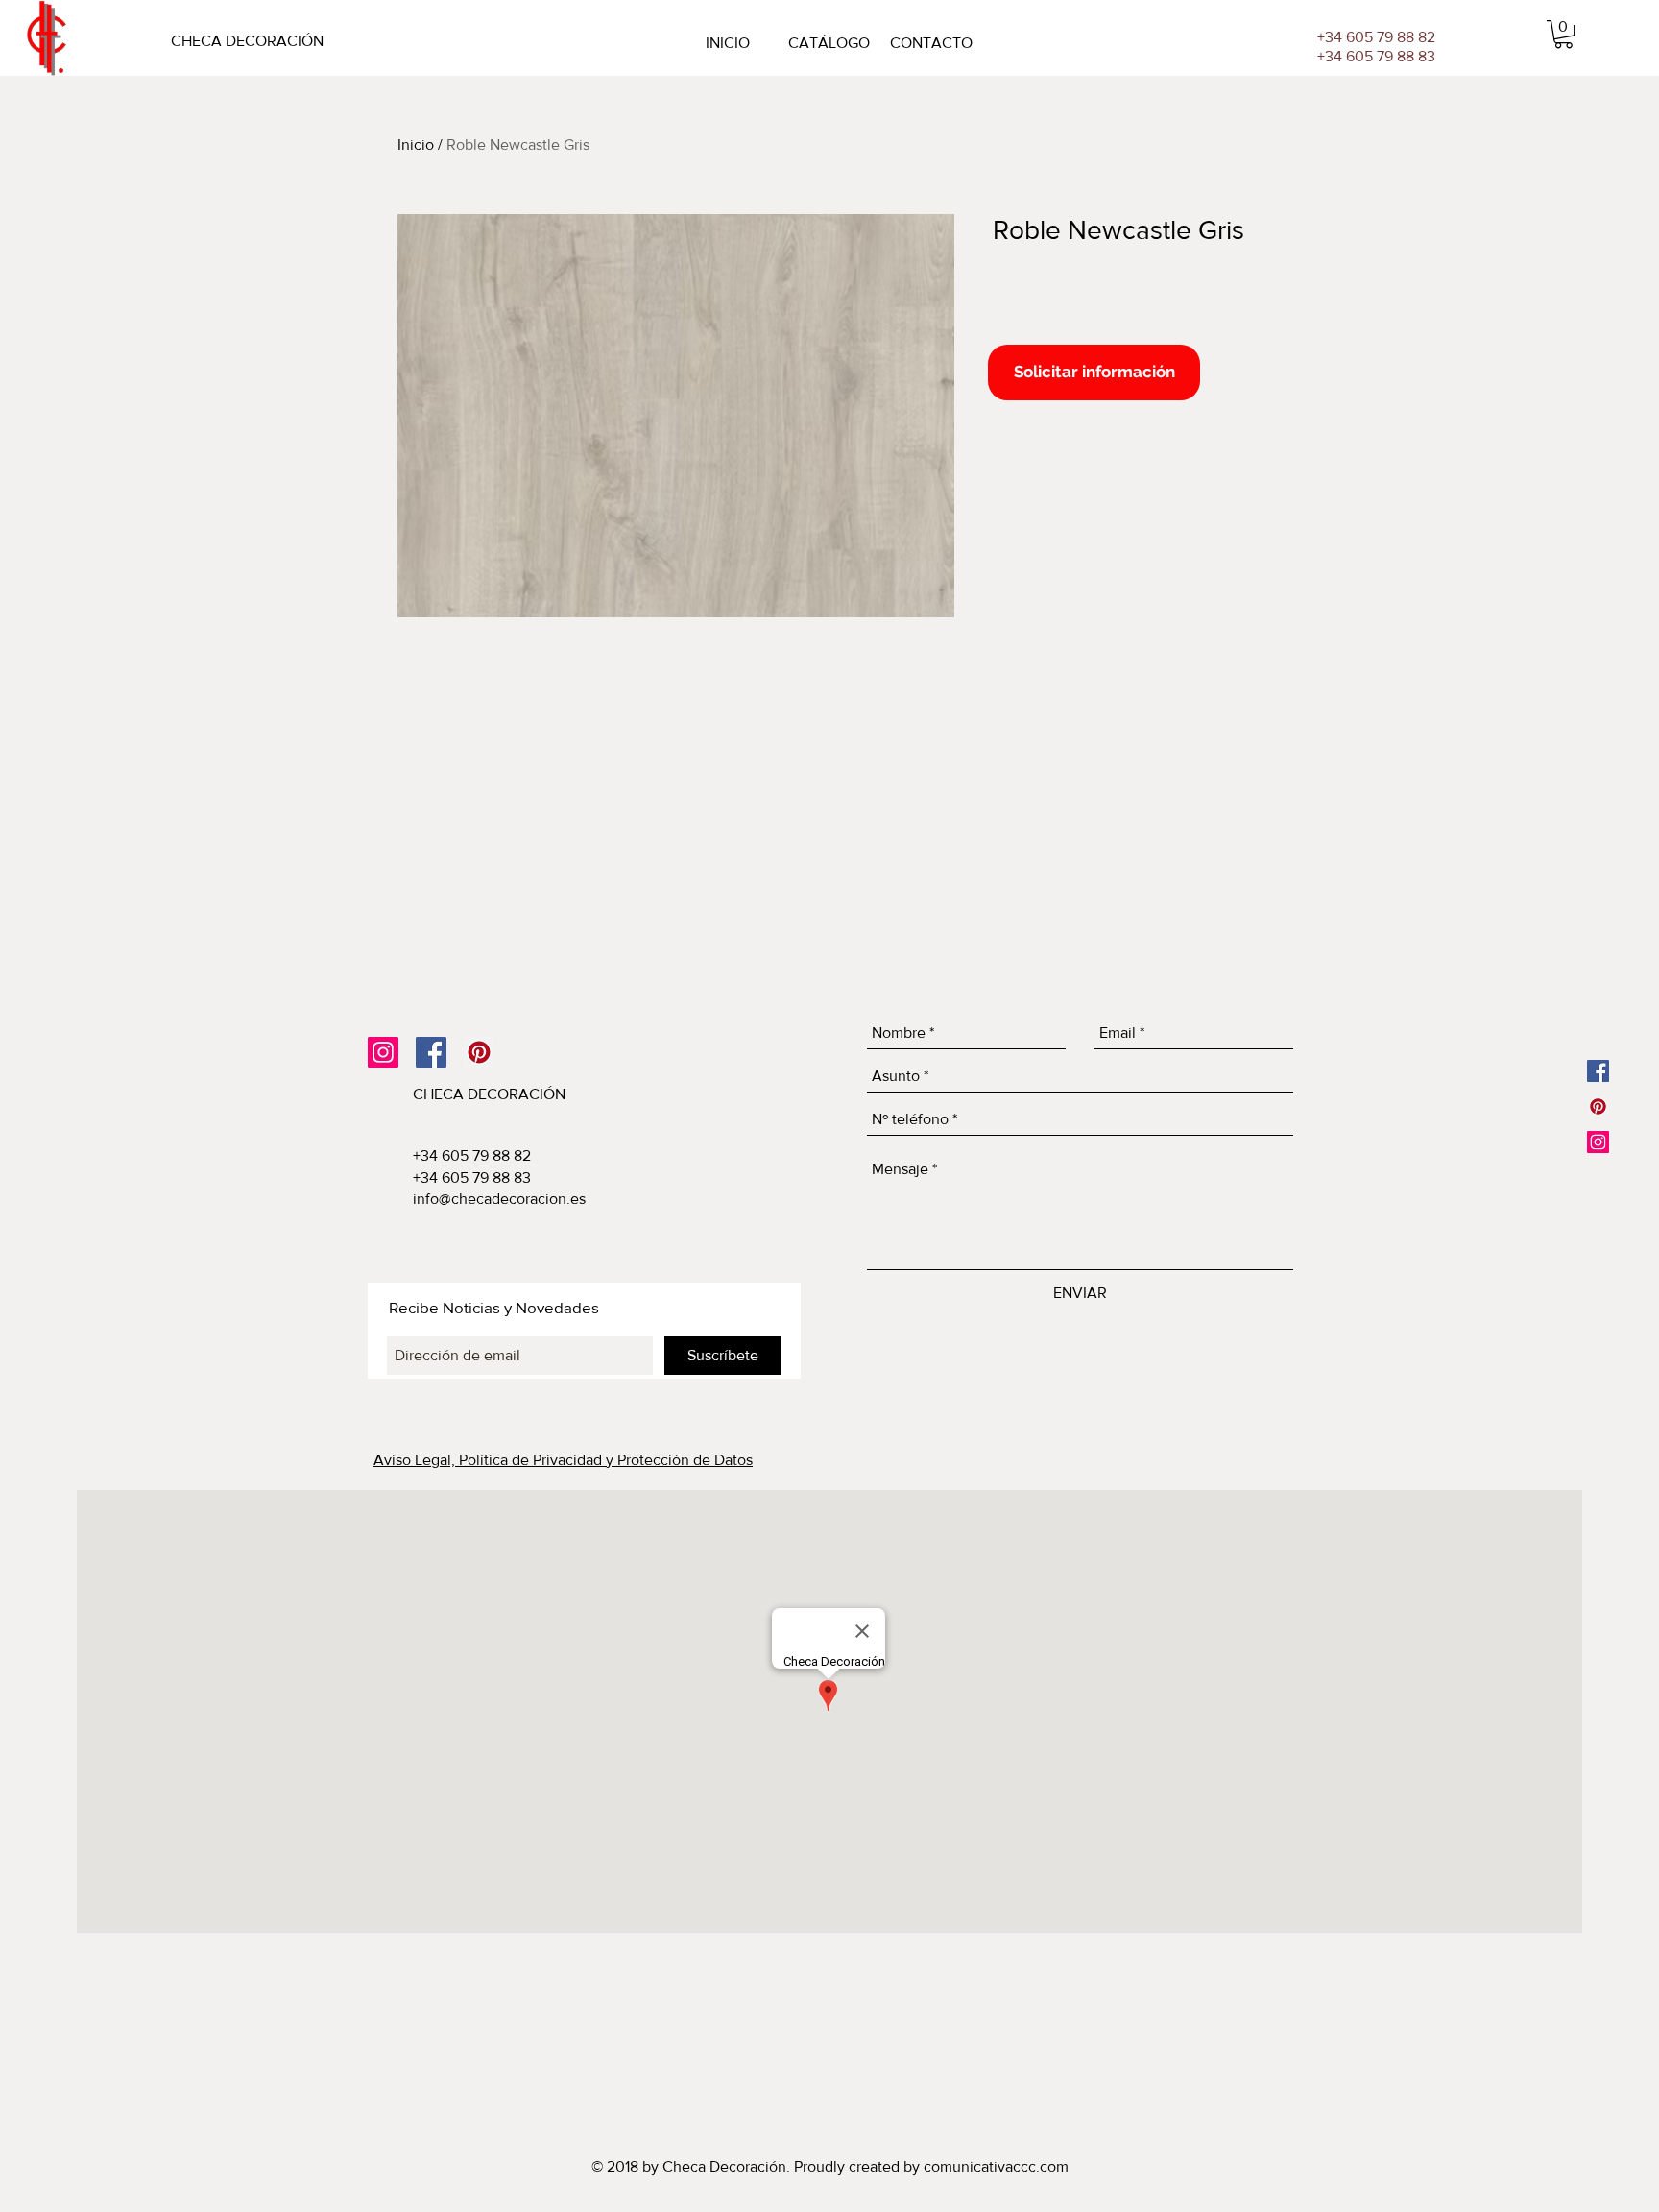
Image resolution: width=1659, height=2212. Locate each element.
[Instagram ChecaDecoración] (1598, 1142)
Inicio (416, 144)
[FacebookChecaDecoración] (1598, 1071)
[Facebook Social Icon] (431, 1052)
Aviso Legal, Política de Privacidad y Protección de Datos (563, 1460)
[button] (1563, 34)
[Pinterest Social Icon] (479, 1052)
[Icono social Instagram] (383, 1052)
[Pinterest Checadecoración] (1598, 1106)
